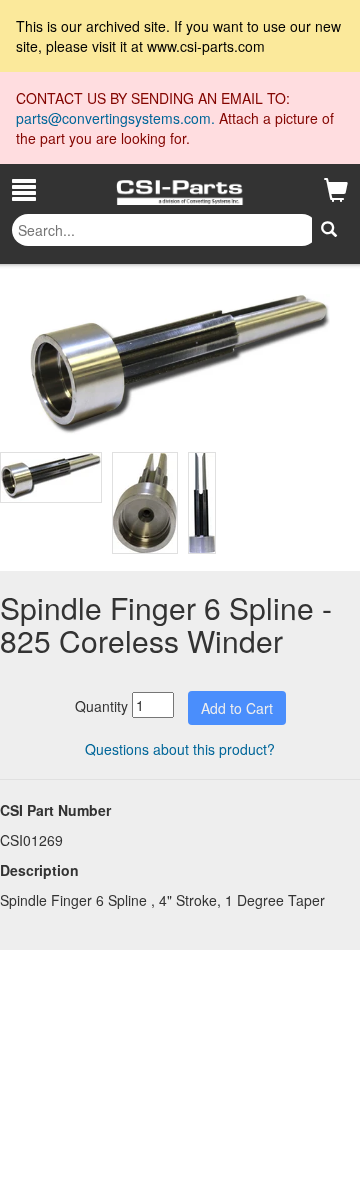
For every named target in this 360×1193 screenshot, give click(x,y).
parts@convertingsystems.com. (117, 118)
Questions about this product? (180, 749)
